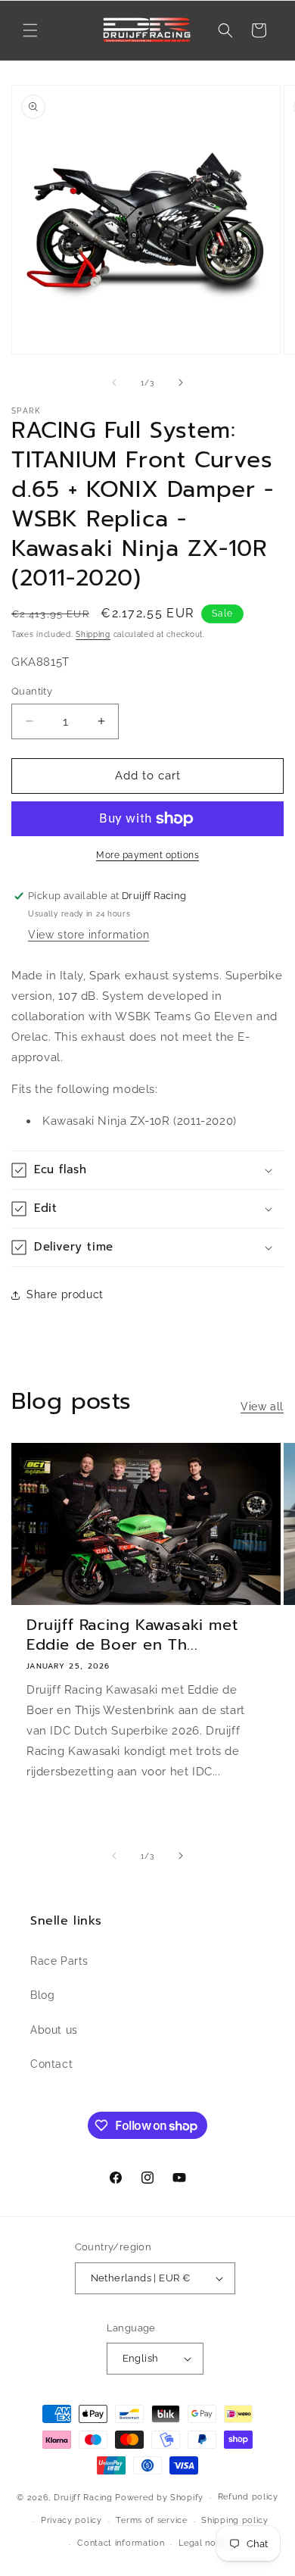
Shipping (93, 634)
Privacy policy (71, 2520)
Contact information (121, 2543)
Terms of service (151, 2520)
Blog (42, 1995)
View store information (88, 935)
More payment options (147, 855)
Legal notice (205, 2543)
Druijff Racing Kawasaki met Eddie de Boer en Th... (132, 1635)
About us (54, 2030)
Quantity (32, 691)
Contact (51, 2064)
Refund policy (248, 2497)
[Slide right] (181, 382)
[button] (30, 30)
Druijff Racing (83, 2498)
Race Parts (59, 1961)
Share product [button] (65, 1294)
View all (262, 1407)
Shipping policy (235, 2520)
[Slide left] (114, 382)
